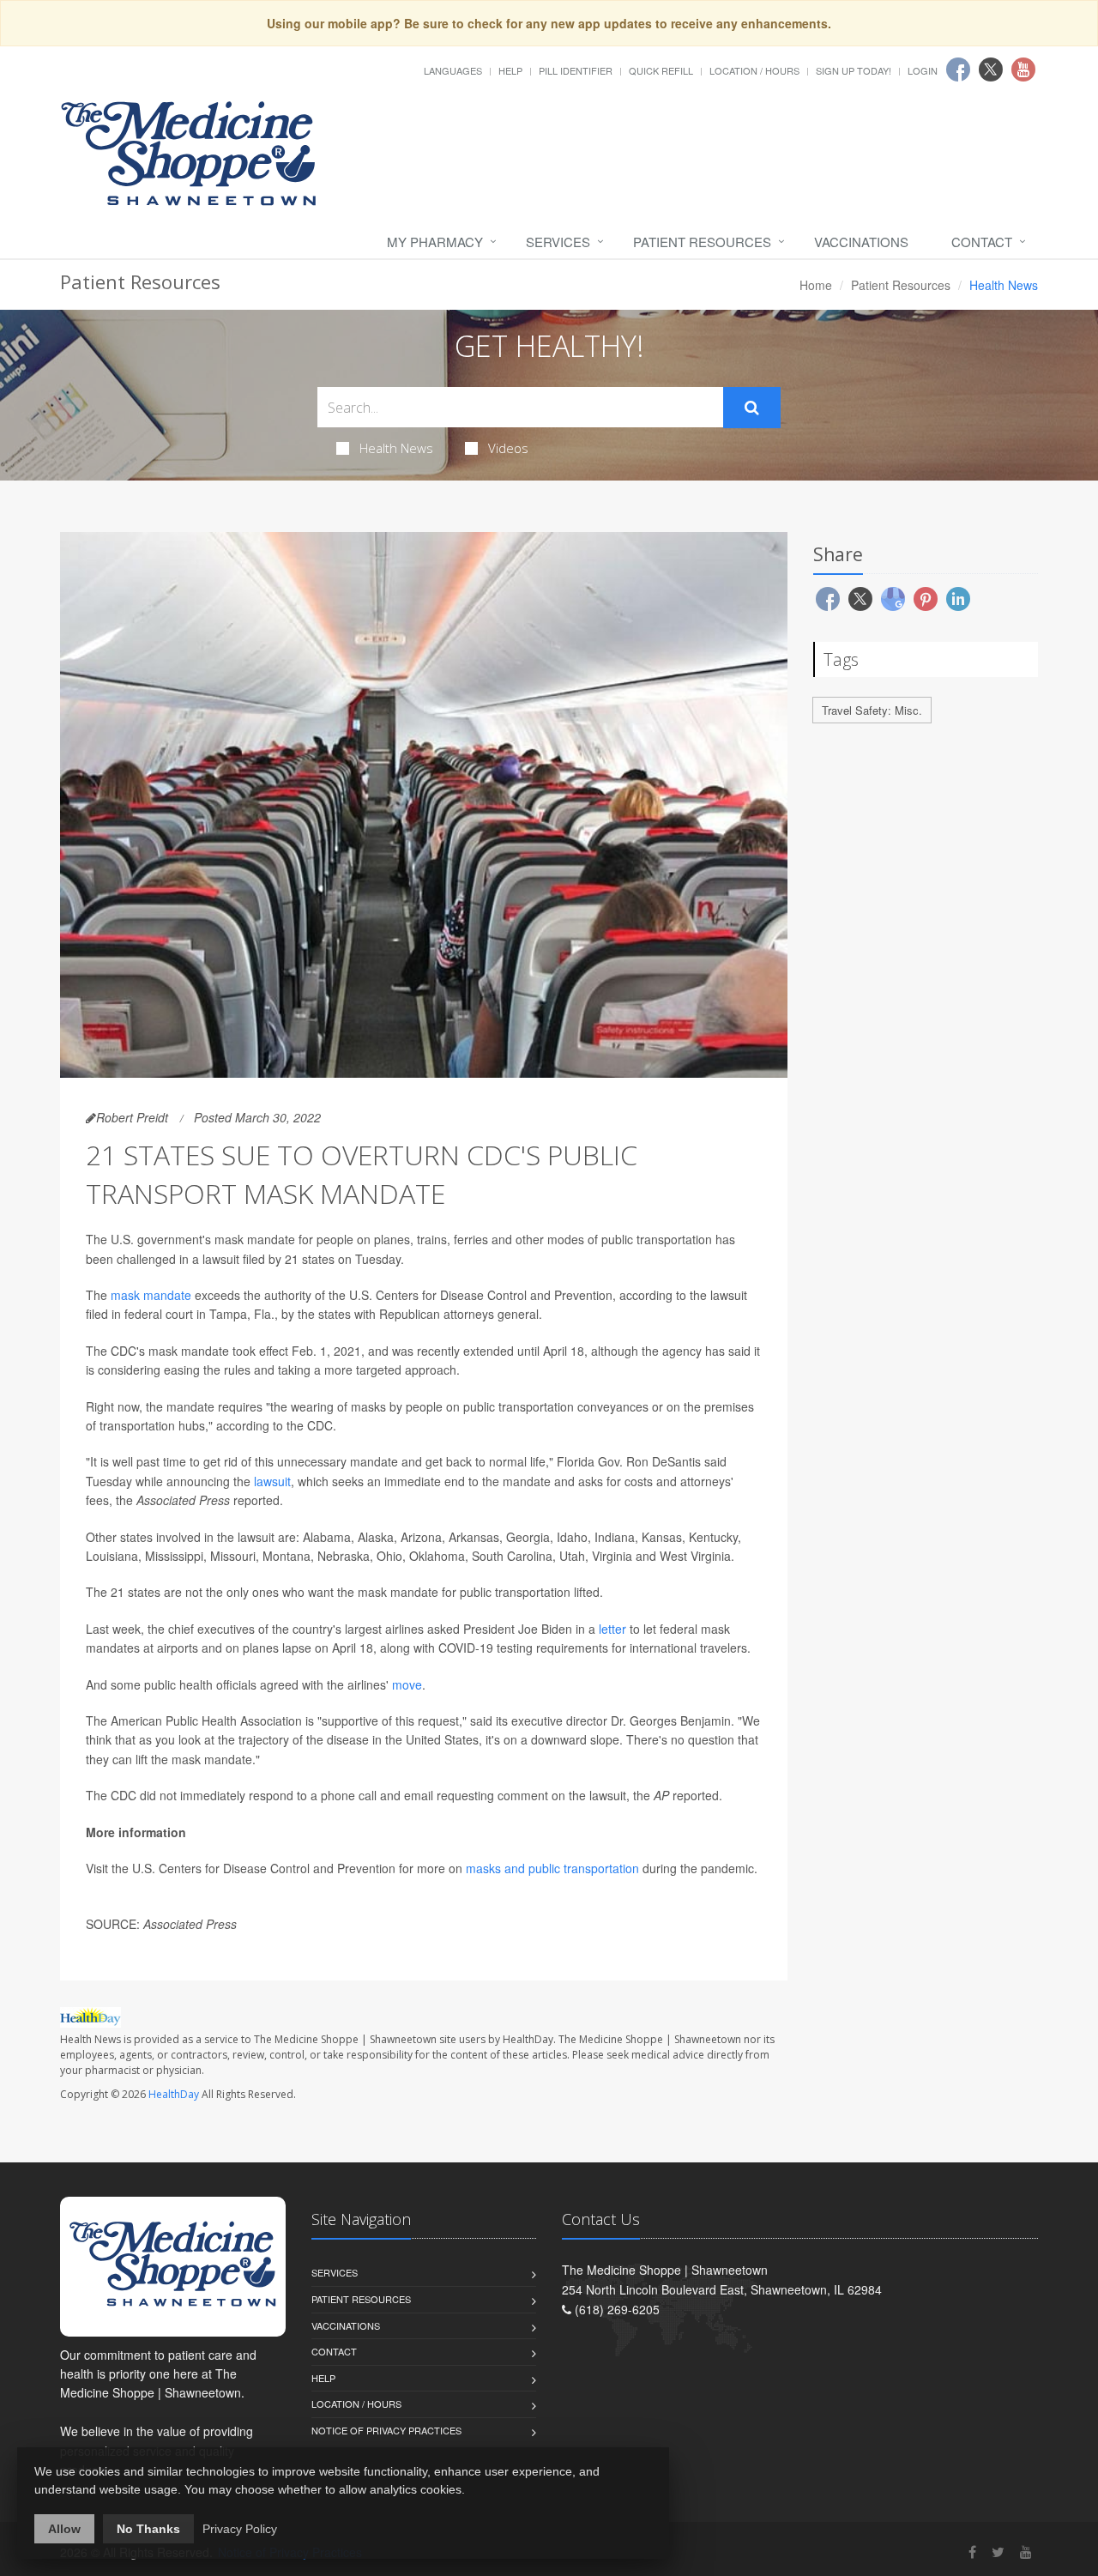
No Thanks (148, 2529)
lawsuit (272, 1481)
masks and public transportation (552, 1868)
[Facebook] (972, 2552)
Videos (508, 448)
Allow (64, 2529)
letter (612, 1629)
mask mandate (151, 1295)
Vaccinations (861, 242)
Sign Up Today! (854, 70)
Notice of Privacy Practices (386, 2430)
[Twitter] (998, 2552)
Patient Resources (702, 242)
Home (816, 285)
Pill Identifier (576, 70)
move (407, 1684)
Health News (396, 448)
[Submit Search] (752, 408)
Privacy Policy (240, 2529)
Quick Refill (661, 70)
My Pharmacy (435, 242)
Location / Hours (754, 70)
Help (510, 70)
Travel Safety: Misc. (872, 710)
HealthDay (174, 2094)
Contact (982, 242)
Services (558, 242)
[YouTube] (1026, 2552)
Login (923, 70)
